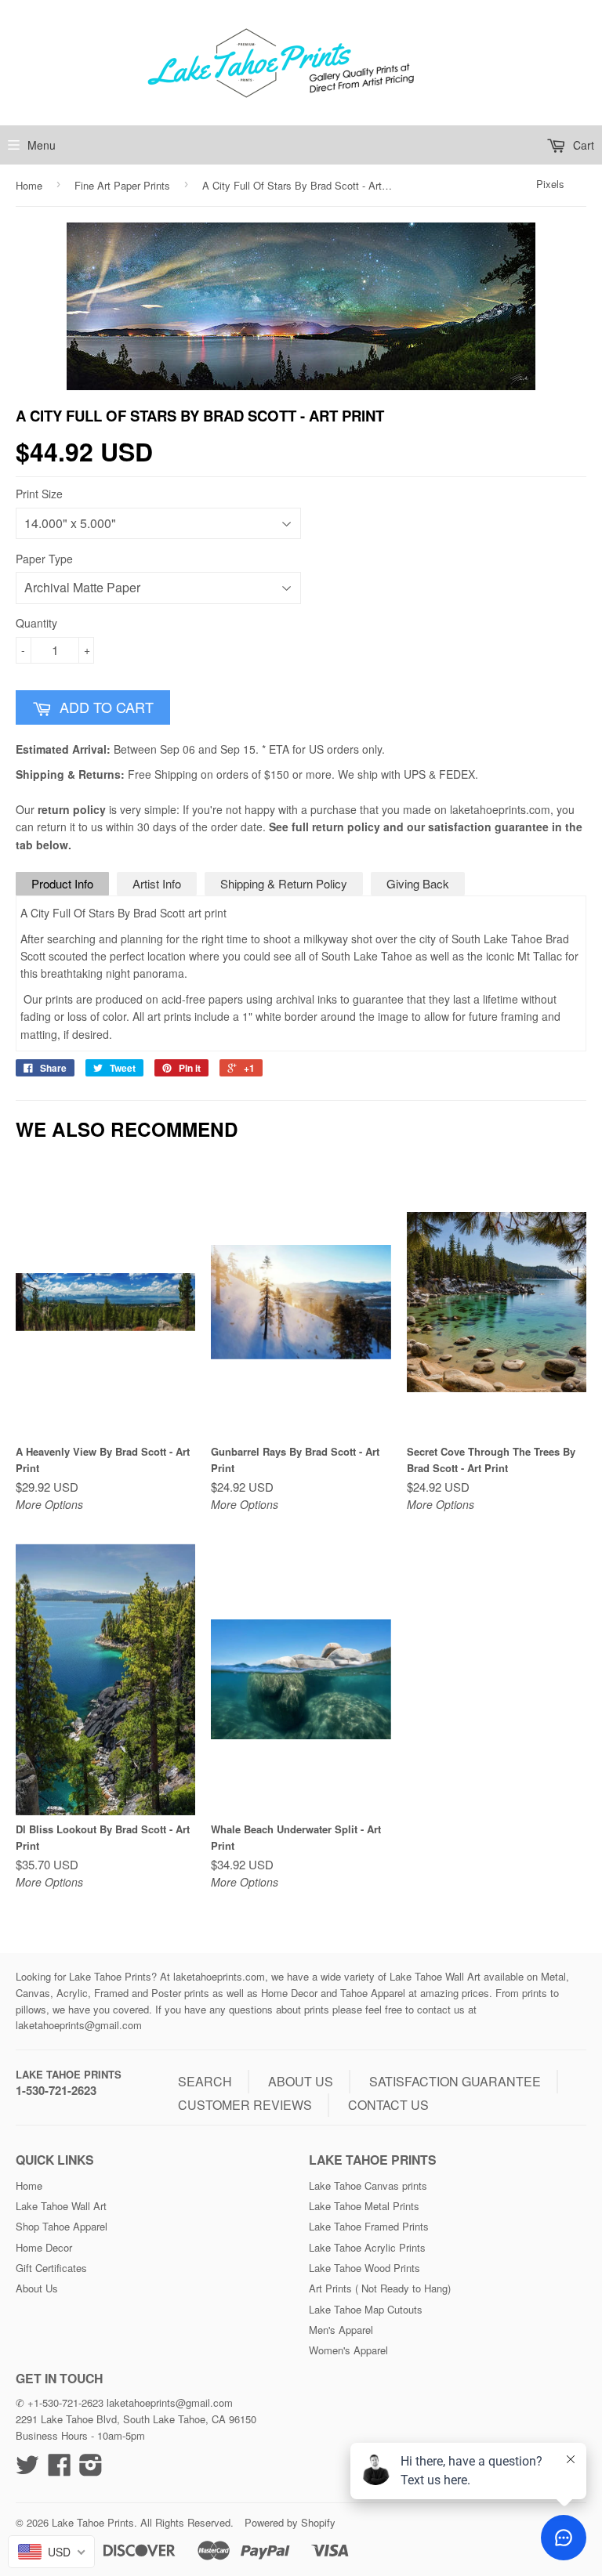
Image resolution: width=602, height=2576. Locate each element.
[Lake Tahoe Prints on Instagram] (91, 2470)
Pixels (550, 184)
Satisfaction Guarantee (455, 2081)
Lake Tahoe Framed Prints (369, 2226)
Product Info (62, 883)
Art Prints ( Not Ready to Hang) (380, 2288)
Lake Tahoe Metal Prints (364, 2206)
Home (29, 185)
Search (205, 2081)
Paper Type (44, 559)
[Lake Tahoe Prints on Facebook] (60, 2470)
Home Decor (44, 2247)
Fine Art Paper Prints (122, 185)
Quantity (36, 623)
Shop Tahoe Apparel (62, 2226)
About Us (37, 2288)
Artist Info (157, 883)
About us (301, 2081)
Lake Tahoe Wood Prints (364, 2268)
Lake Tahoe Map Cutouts (366, 2309)
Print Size (39, 494)
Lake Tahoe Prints (69, 2074)
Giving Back (418, 883)
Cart (582, 145)
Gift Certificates (51, 2268)
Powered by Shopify (290, 2522)
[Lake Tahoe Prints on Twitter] (27, 2470)
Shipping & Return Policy (284, 883)
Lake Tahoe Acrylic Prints (367, 2247)
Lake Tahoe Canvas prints (368, 2185)
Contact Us (388, 2105)
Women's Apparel (348, 2350)
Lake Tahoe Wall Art (61, 2206)
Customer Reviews (245, 2105)
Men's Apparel (341, 2330)
